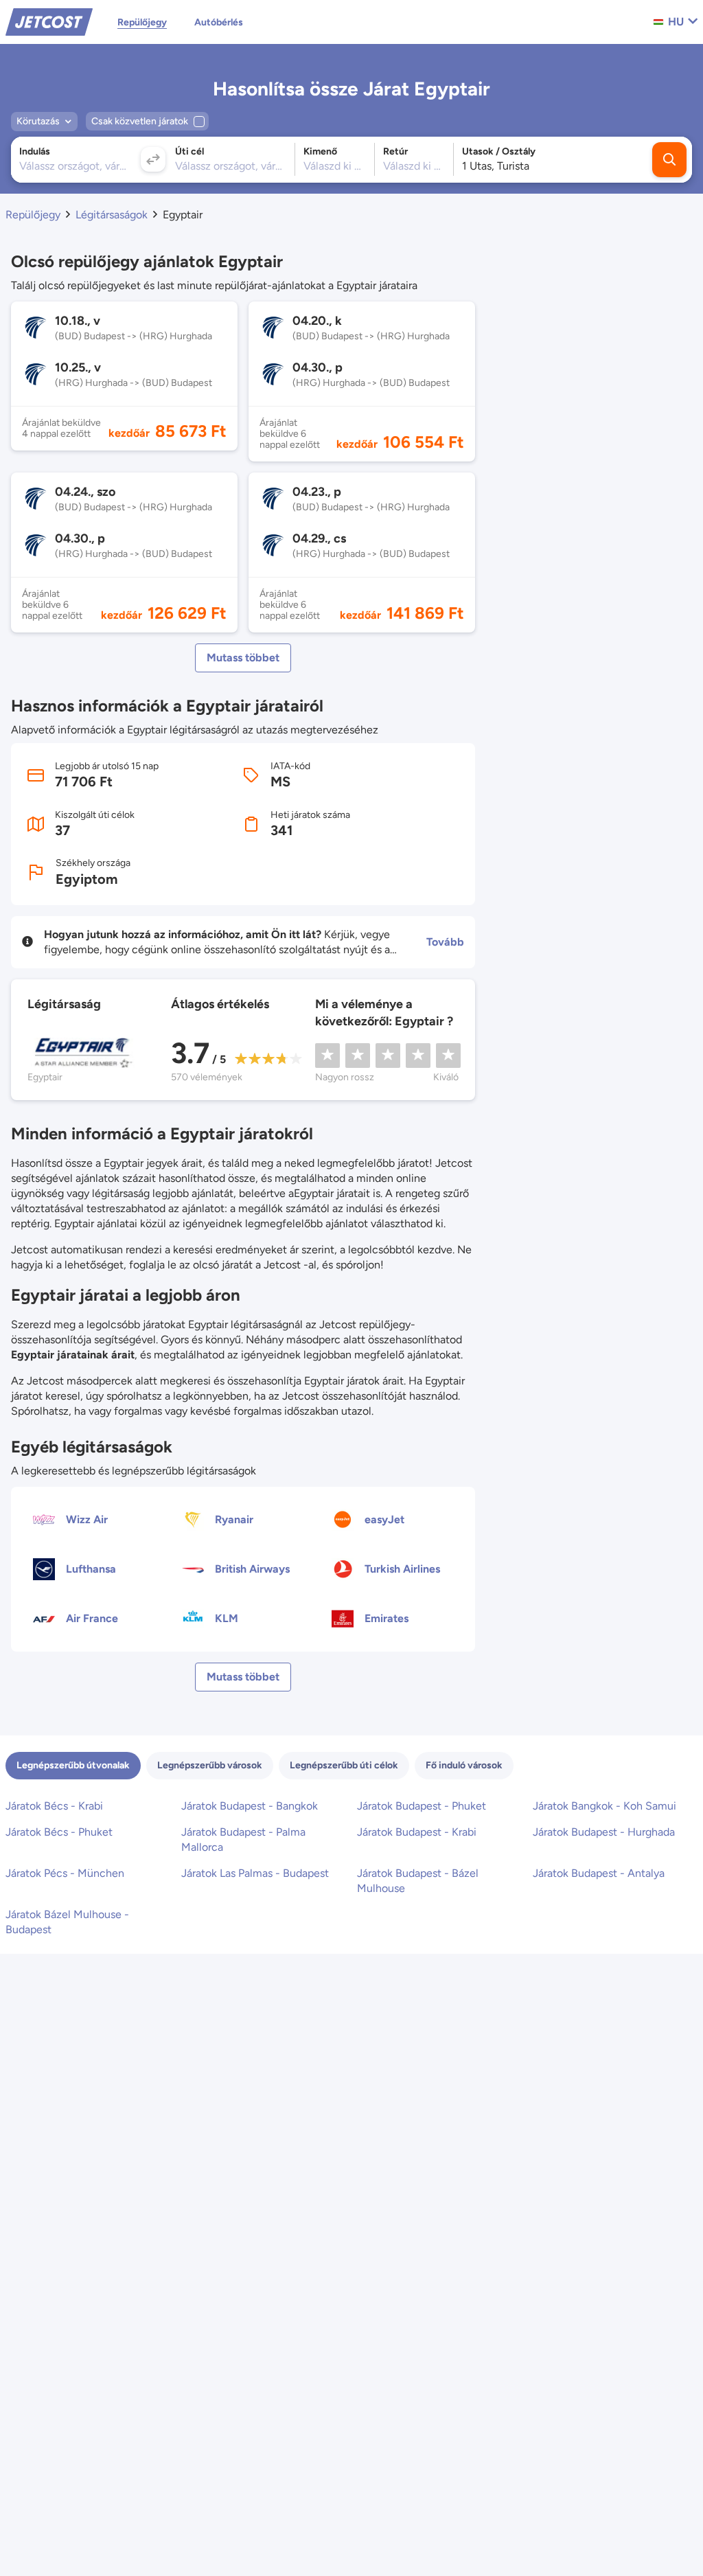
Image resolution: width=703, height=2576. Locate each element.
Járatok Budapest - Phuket (422, 1806)
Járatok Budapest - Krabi (417, 1832)
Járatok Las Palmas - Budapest (255, 1873)
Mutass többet (243, 658)
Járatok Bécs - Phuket (59, 1832)
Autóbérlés (219, 22)
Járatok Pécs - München (65, 1873)
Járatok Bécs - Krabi (54, 1806)
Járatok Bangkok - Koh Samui (604, 1806)
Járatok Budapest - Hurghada (604, 1832)
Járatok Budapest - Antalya (599, 1873)
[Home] (49, 21)
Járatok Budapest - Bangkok (250, 1806)
